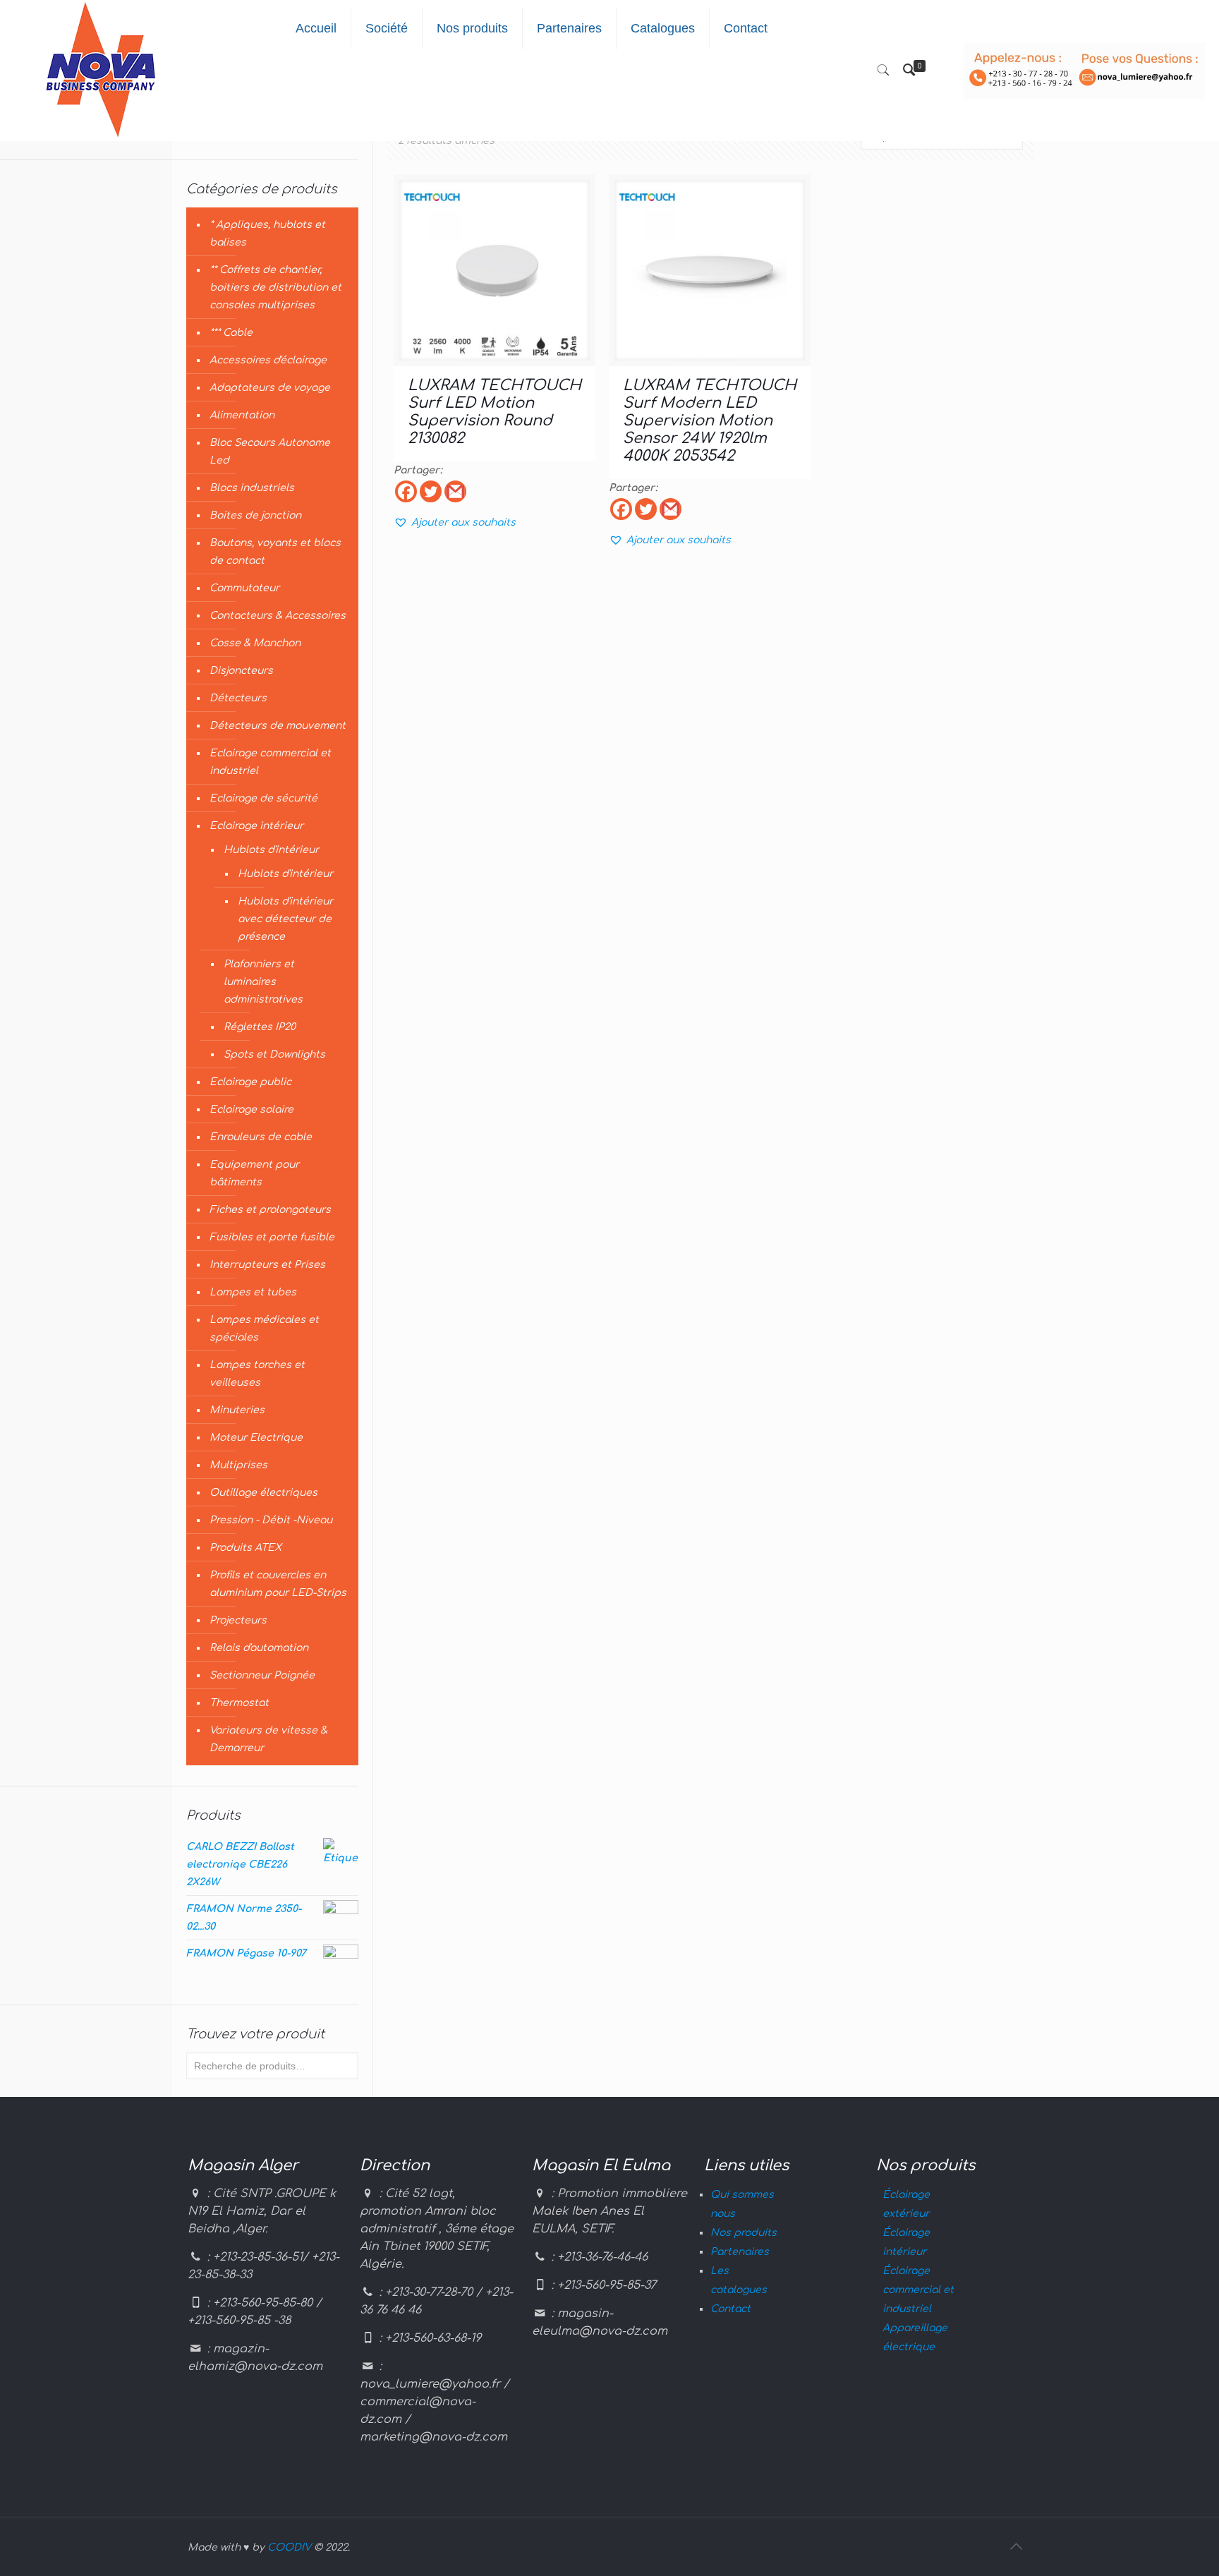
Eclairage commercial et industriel (270, 762)
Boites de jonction (255, 515)
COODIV (289, 2547)
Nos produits (744, 2233)
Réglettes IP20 (260, 1027)
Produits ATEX (245, 1548)
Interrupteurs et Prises (267, 1265)
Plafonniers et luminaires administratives (263, 982)
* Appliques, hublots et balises (267, 234)
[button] (455, 522)
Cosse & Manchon (255, 643)
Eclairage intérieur (256, 826)
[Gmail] (455, 491)
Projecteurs (238, 1620)
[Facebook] (406, 491)
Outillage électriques (263, 1493)
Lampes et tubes (253, 1292)
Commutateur (244, 588)
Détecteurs (238, 698)
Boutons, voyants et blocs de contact (275, 552)
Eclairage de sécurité (263, 798)
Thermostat (239, 1703)
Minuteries (237, 1410)
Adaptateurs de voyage (270, 388)
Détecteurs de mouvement (278, 726)
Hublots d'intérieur (271, 850)
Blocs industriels (252, 488)
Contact (730, 2309)
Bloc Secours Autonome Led (270, 452)
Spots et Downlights (274, 1054)
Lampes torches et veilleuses (257, 1374)
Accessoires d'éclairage (268, 360)
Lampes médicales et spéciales (264, 1329)
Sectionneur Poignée (262, 1675)
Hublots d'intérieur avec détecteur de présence (285, 919)
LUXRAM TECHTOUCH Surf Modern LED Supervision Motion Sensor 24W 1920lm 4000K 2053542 (710, 421)
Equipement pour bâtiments (254, 1173)
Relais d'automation (259, 1648)
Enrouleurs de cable (261, 1137)
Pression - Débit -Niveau (271, 1520)
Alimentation (242, 415)
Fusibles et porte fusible (272, 1237)
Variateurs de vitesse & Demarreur (268, 1739)
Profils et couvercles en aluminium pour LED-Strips (278, 1584)
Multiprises (238, 1465)
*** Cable (231, 333)
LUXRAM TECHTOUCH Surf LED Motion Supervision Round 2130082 (495, 412)
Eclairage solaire (251, 1109)
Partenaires (740, 2252)
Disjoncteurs (241, 671)
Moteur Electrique (256, 1438)
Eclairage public (250, 1082)
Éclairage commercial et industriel (918, 2290)
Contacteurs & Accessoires (278, 616)
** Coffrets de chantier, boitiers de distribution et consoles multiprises (275, 288)
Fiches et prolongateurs (270, 1210)
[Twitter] (431, 491)
